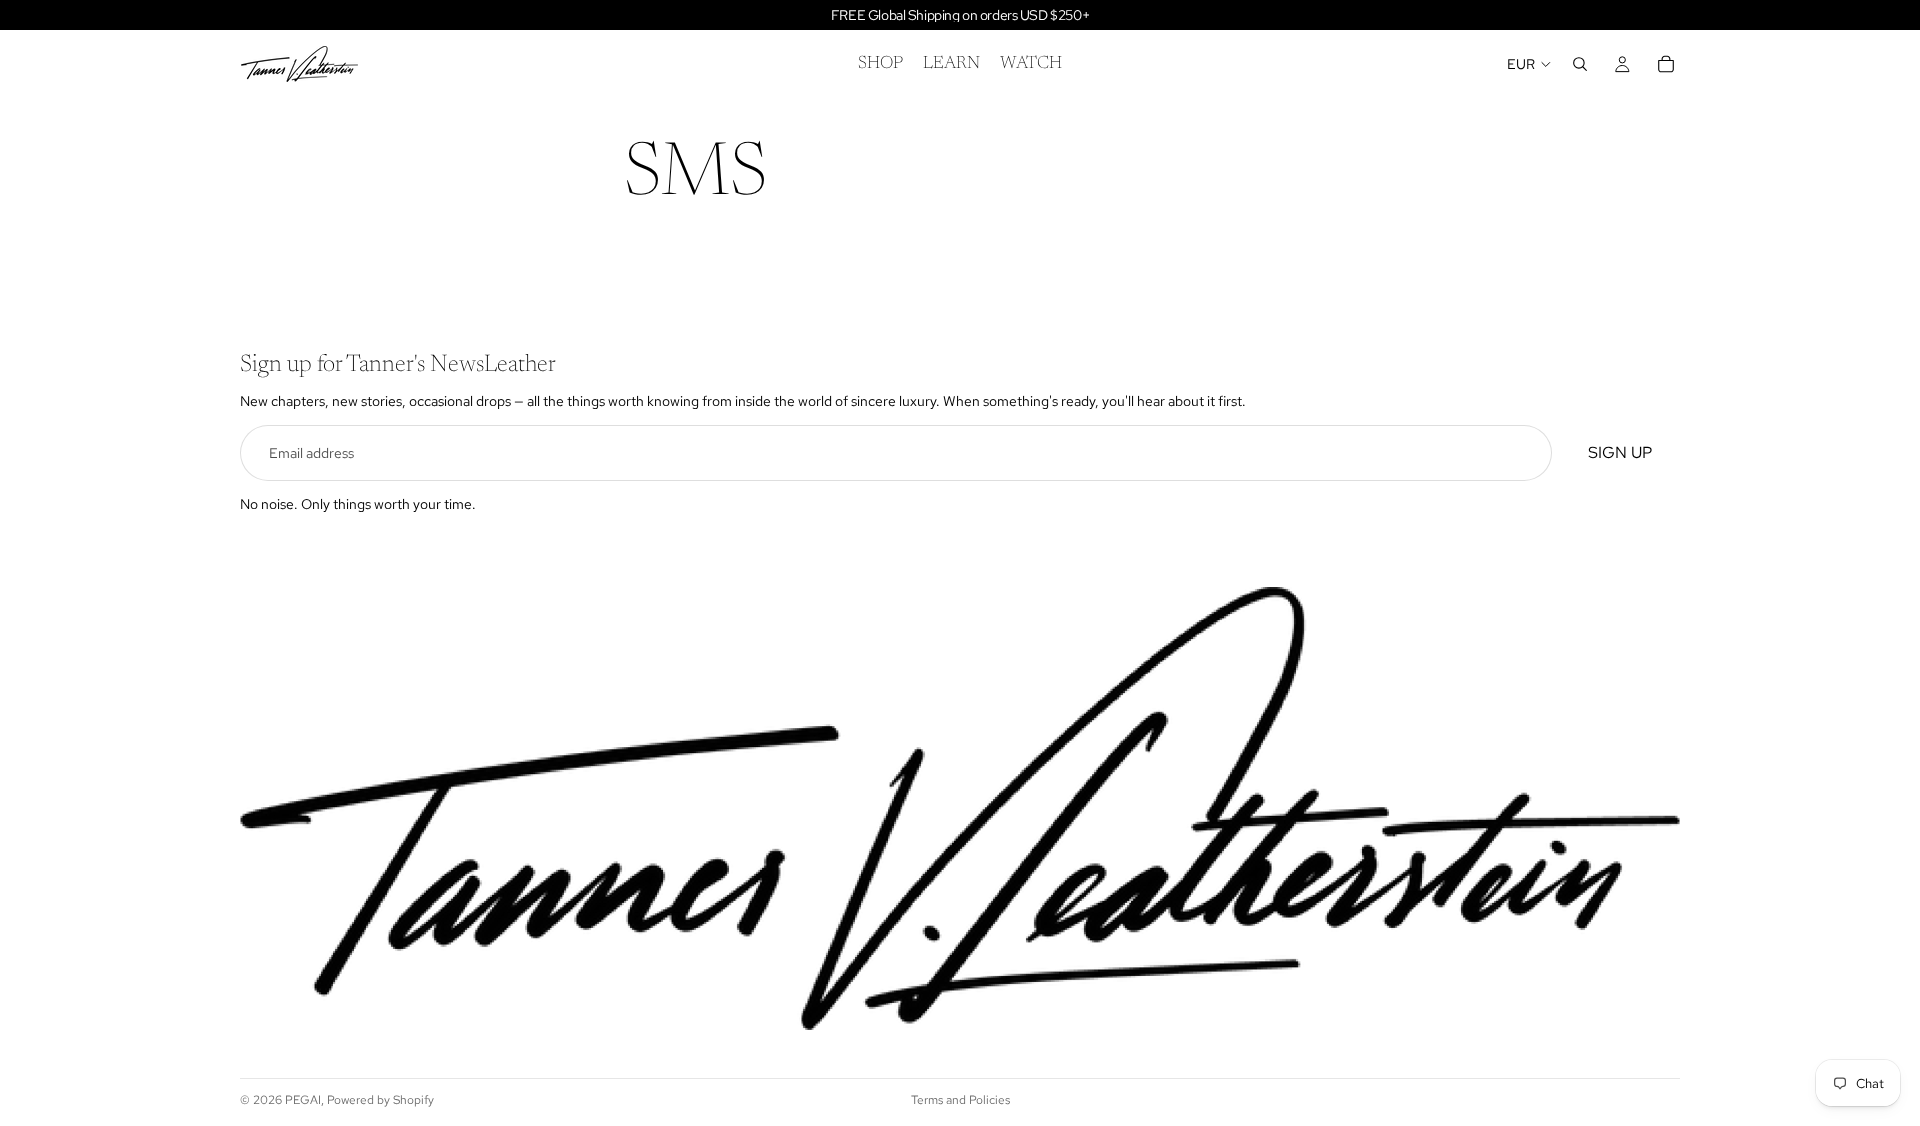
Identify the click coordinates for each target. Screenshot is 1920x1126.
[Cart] (1666, 64)
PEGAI (303, 1100)
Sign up (1620, 452)
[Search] (1580, 64)
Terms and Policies (960, 1100)
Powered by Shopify (380, 1100)
